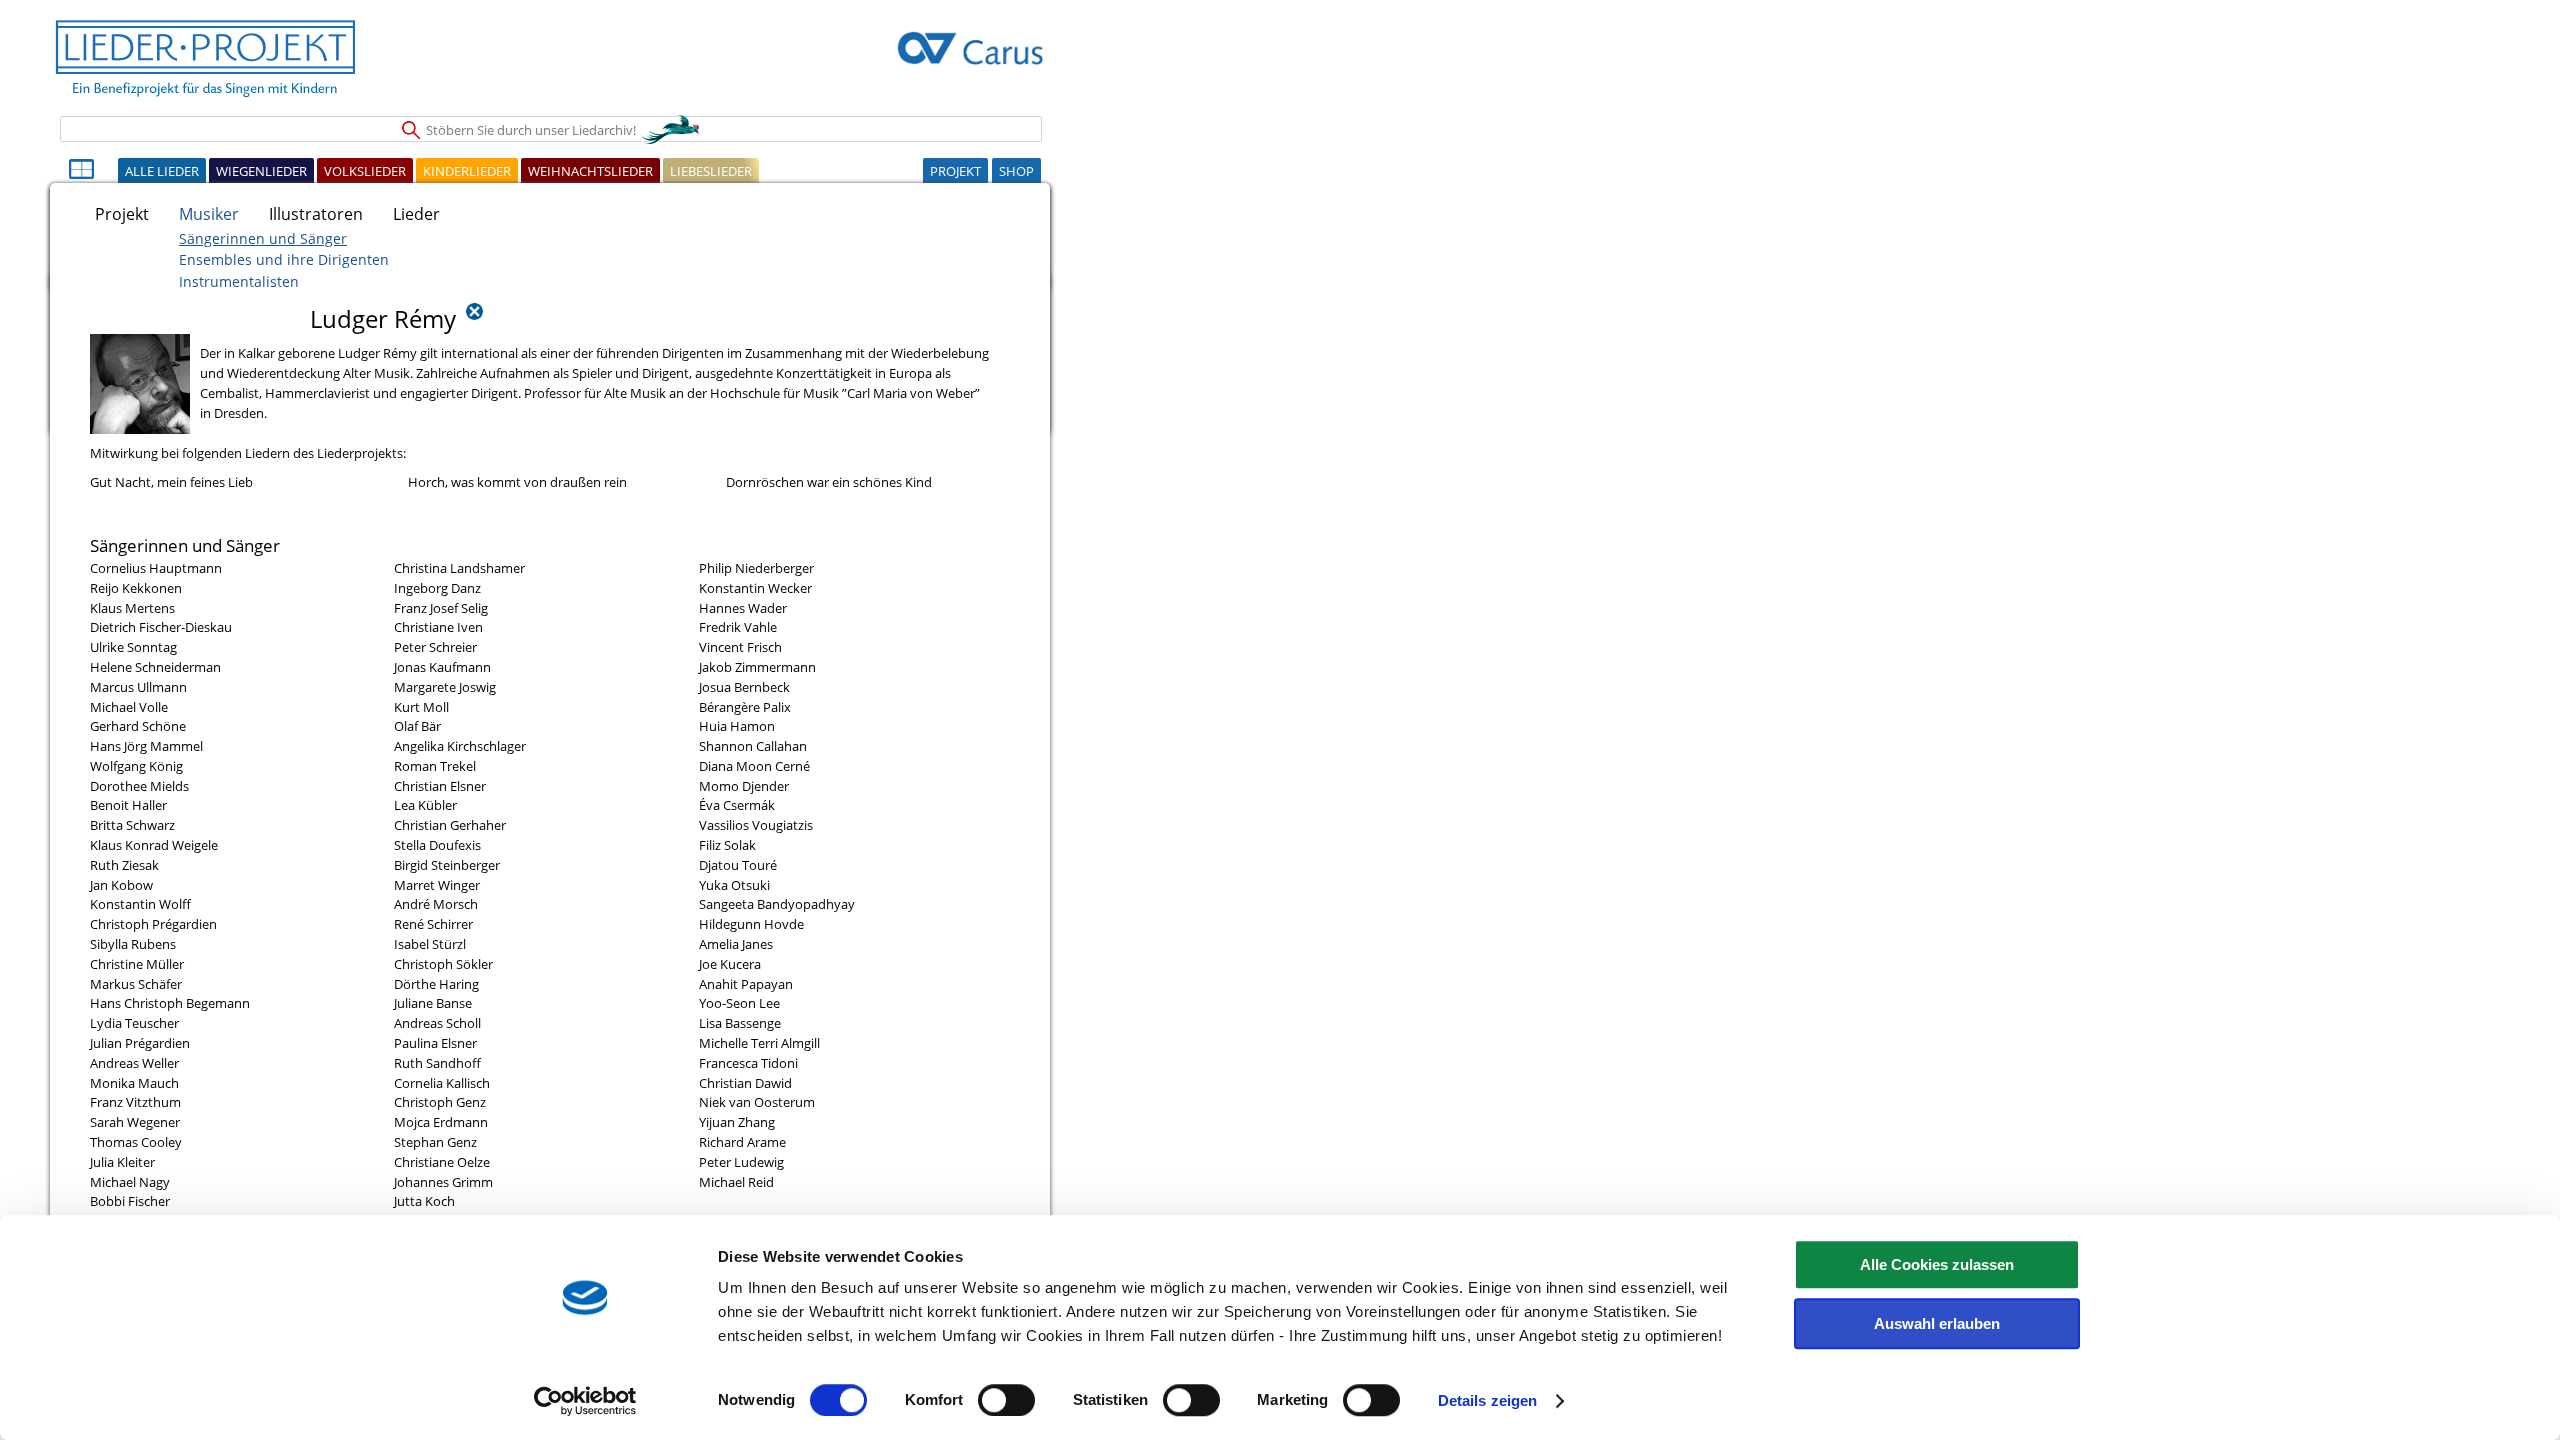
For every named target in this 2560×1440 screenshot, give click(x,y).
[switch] (1006, 1400)
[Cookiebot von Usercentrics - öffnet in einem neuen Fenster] (585, 1401)
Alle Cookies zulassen (1937, 1264)
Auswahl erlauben (1937, 1323)
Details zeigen (1487, 1400)
